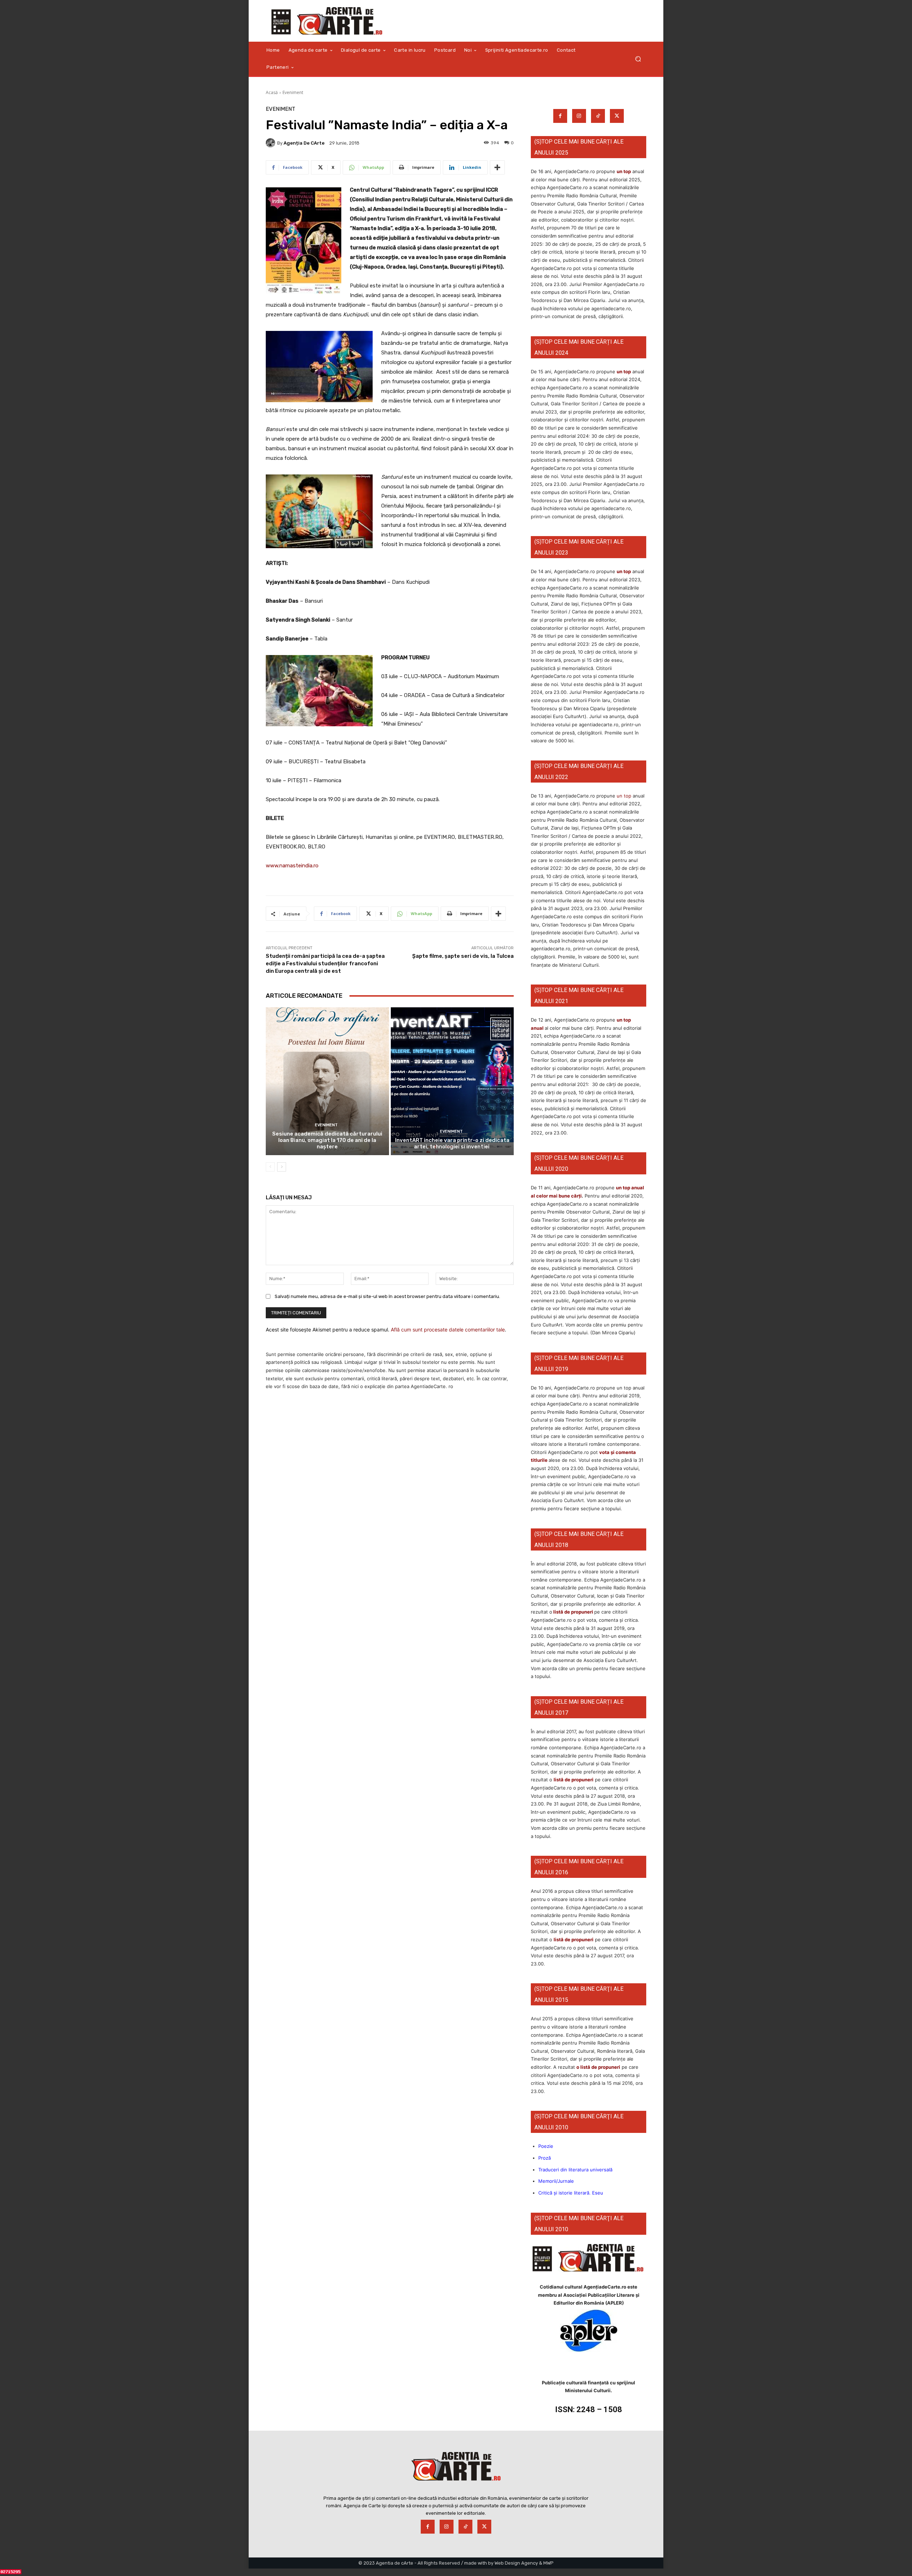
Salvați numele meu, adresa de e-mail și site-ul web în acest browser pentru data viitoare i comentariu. (387, 1296)
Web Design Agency (516, 2563)
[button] (638, 59)
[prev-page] (270, 1167)
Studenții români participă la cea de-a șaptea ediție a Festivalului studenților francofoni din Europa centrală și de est (325, 964)
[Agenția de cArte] (271, 143)
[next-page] (282, 1167)
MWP (548, 2563)
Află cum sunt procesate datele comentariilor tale (448, 1329)
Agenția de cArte (304, 143)
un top (624, 171)
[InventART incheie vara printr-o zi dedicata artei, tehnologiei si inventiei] (452, 1081)
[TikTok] (598, 116)
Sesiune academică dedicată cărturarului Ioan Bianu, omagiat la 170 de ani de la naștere (327, 1140)
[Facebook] (560, 116)
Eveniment (293, 92)
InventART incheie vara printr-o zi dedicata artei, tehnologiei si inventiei (452, 1143)
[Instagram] (579, 116)
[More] (497, 167)
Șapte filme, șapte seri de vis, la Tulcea (463, 956)
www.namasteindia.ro (292, 866)
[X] (617, 116)
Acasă (272, 92)
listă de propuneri (573, 1612)
